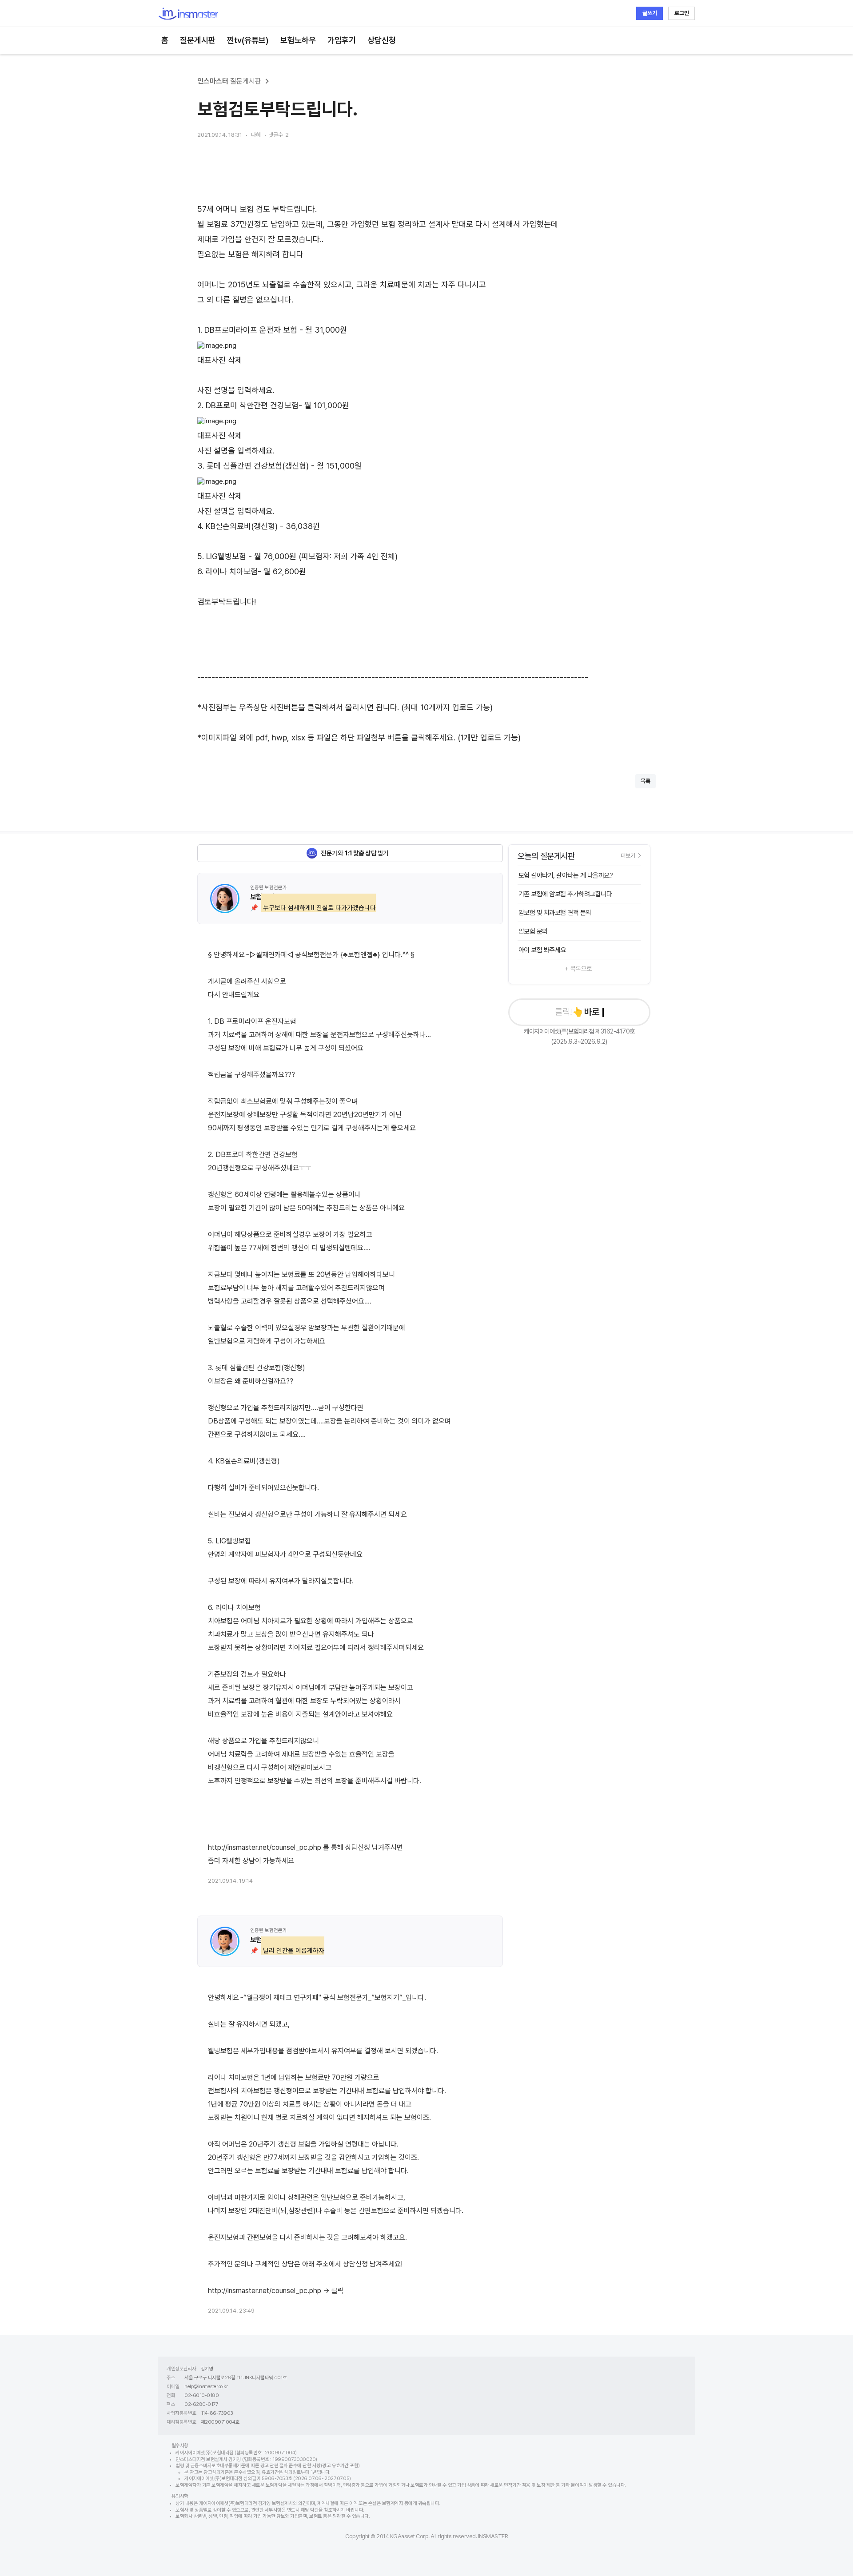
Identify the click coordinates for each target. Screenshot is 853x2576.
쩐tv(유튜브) (248, 40)
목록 (646, 781)
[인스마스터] (188, 14)
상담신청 (382, 40)
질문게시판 (198, 40)
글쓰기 (650, 13)
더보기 (628, 855)
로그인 (682, 13)
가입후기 (342, 40)
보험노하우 (298, 40)
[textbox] (426, 451)
